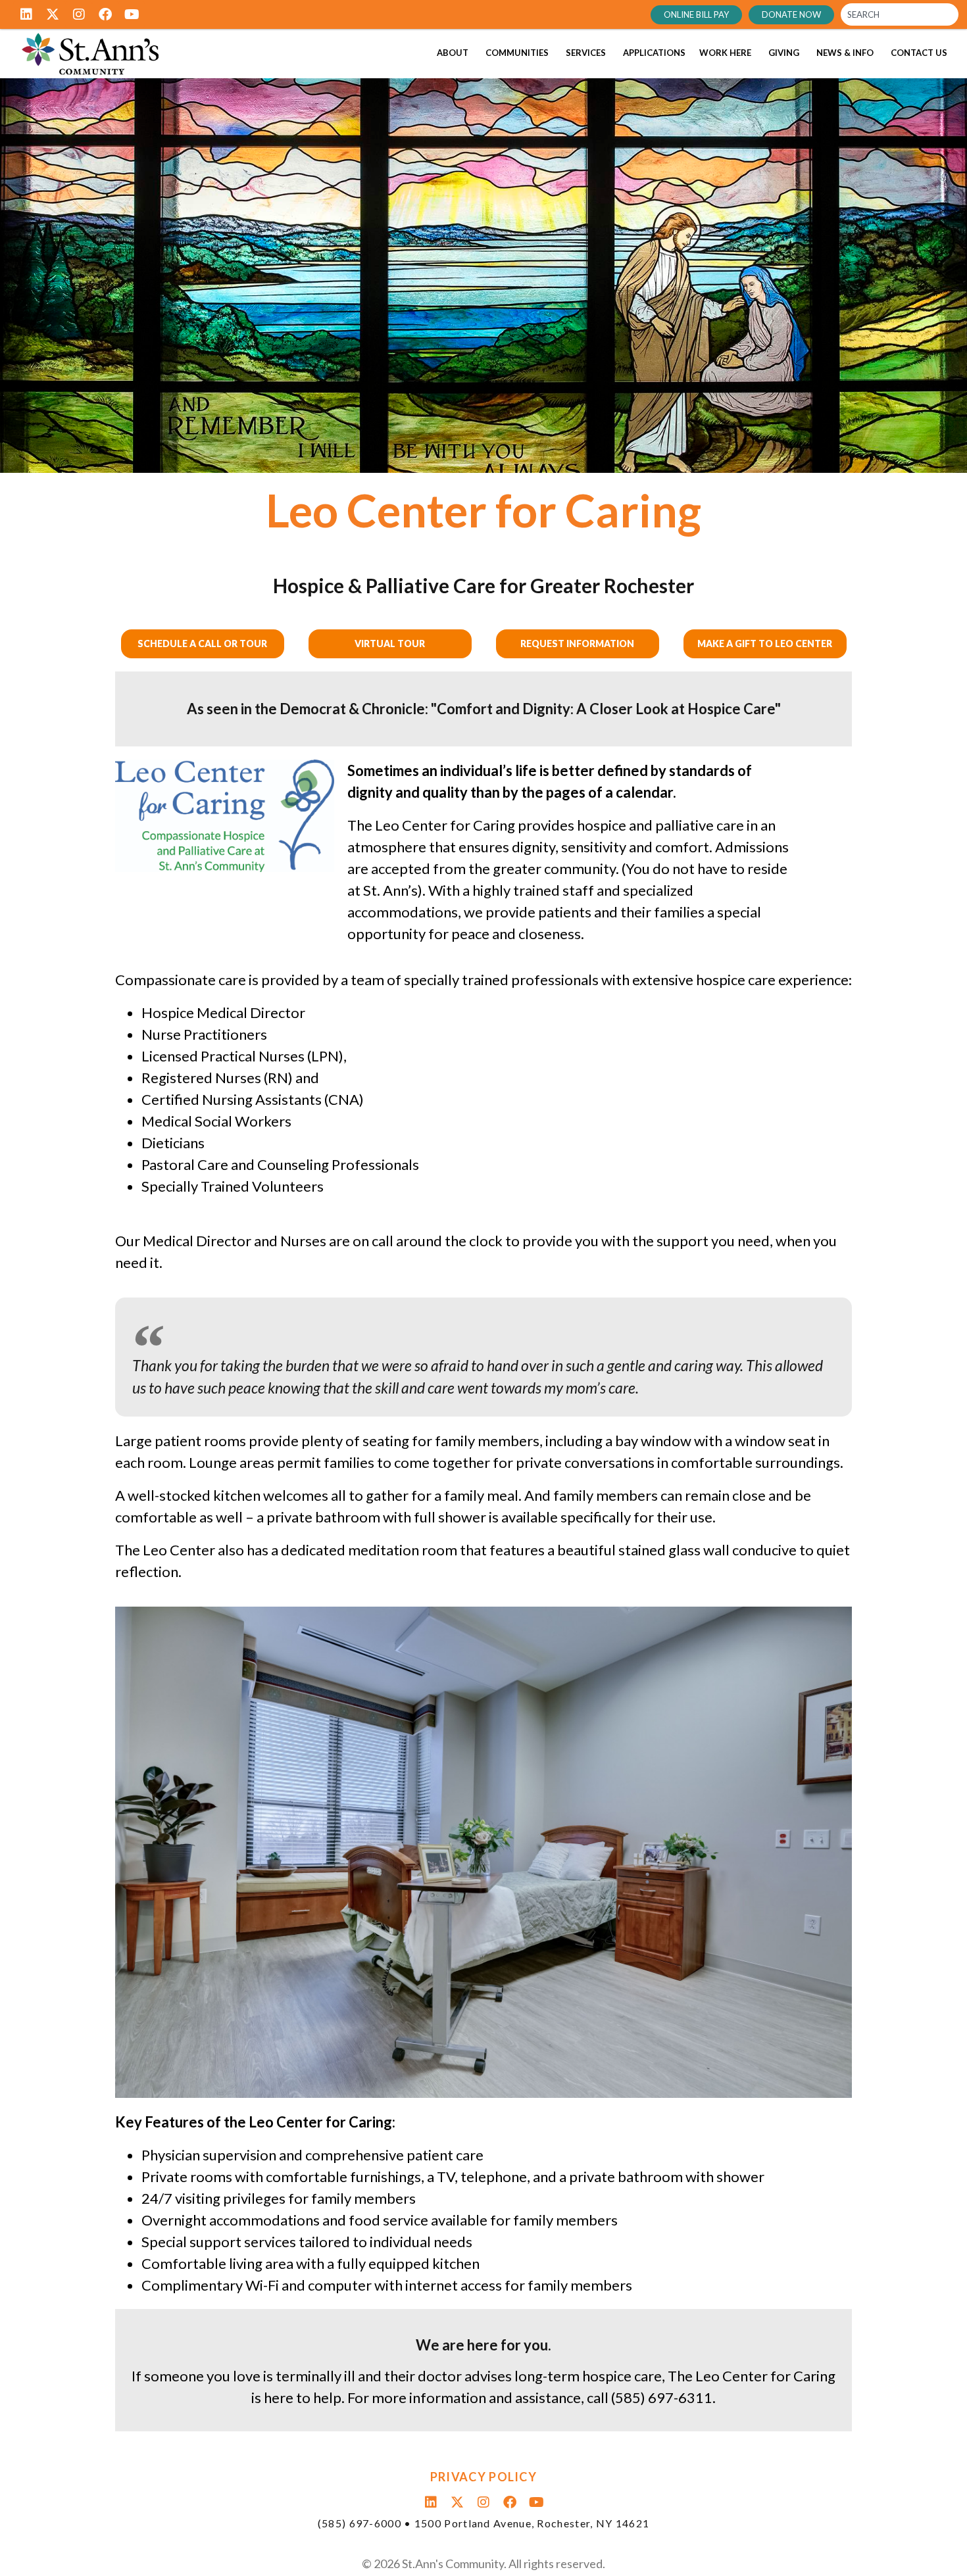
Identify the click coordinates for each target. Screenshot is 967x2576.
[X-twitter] (53, 14)
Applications (654, 53)
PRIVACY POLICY (484, 2477)
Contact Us (919, 53)
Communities (517, 53)
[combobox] (900, 14)
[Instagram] (79, 14)
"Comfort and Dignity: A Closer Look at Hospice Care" (606, 709)
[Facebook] (105, 14)
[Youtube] (132, 14)
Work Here (725, 53)
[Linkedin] (26, 14)
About (453, 53)
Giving (784, 53)
